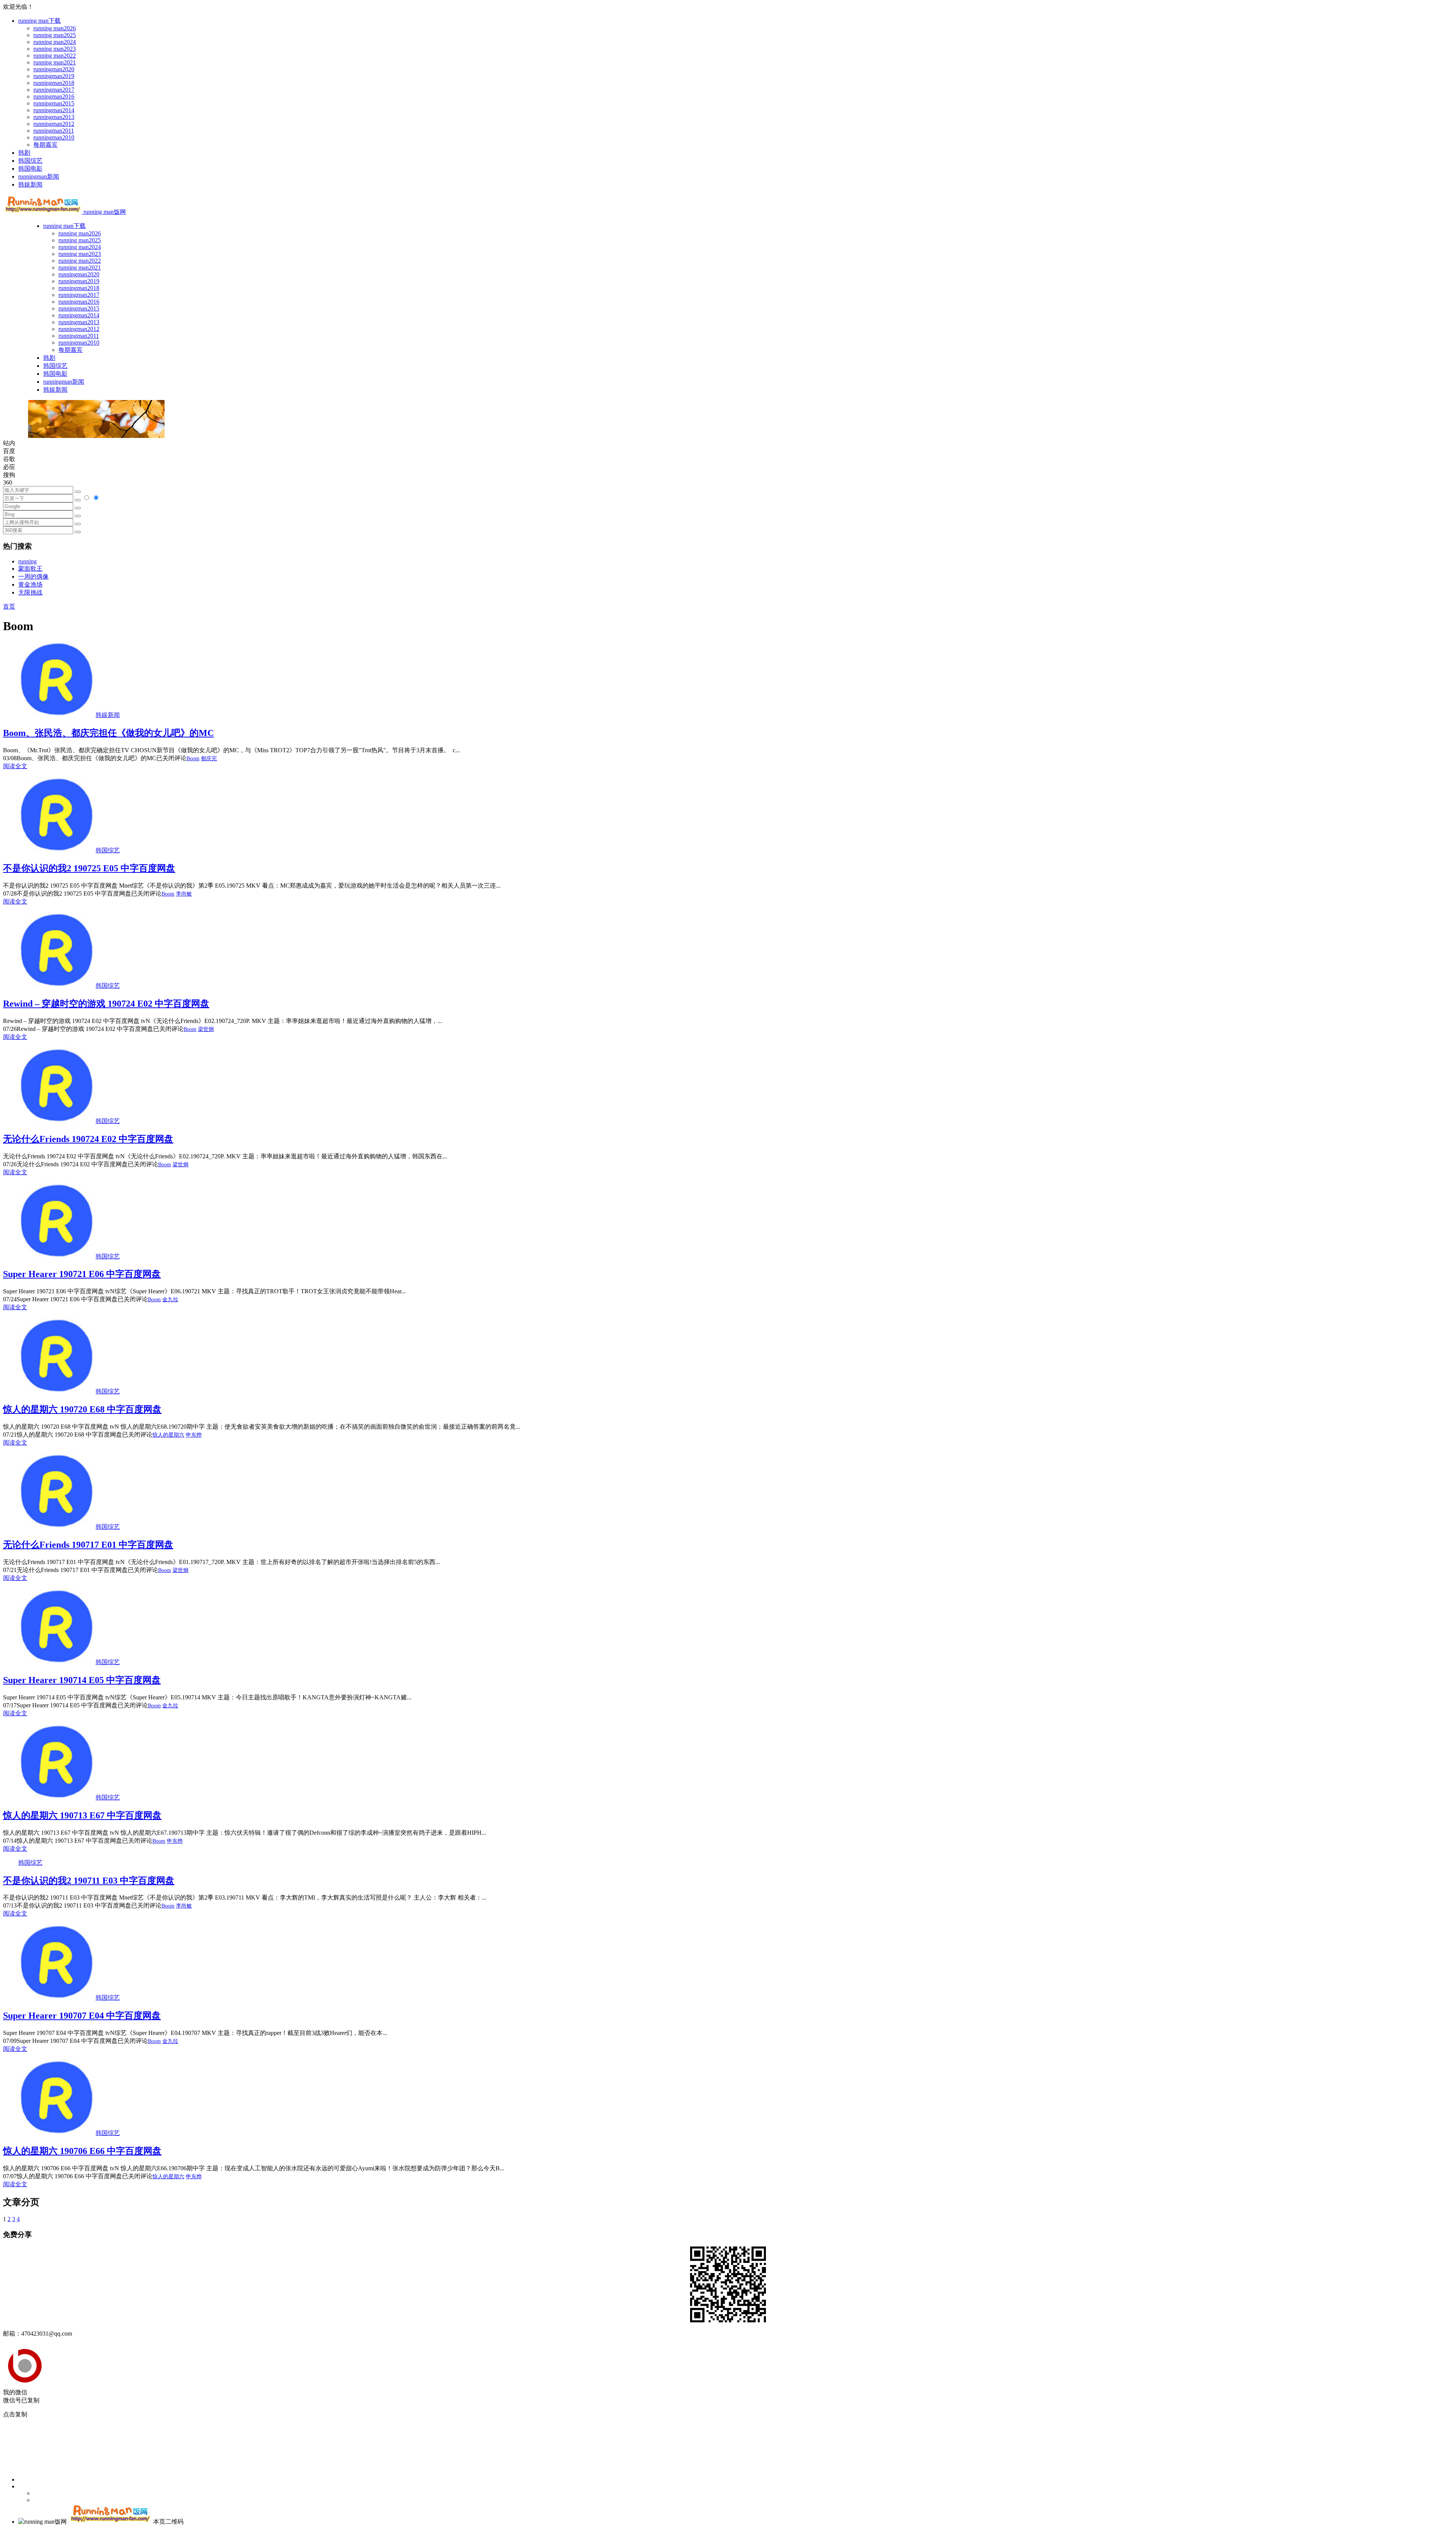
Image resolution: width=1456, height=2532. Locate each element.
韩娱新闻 (30, 184)
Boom (193, 759)
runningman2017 (54, 90)
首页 (9, 606)
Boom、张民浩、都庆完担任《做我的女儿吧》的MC (108, 733)
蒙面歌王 (30, 569)
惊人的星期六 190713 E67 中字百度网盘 (82, 1815)
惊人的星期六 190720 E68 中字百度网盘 (82, 1409)
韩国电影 (30, 169)
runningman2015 (54, 103)
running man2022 (55, 56)
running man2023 (55, 49)
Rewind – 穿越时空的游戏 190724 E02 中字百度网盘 (106, 1004)
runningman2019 (54, 76)
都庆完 (209, 759)
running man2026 (55, 28)
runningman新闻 (39, 176)
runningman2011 (54, 131)
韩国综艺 (30, 161)
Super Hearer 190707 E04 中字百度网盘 (82, 2016)
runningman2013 (54, 117)
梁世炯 (206, 1029)
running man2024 (55, 42)
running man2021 (55, 62)
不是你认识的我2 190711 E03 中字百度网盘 (89, 1881)
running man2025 (55, 35)
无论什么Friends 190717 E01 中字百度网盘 (88, 1545)
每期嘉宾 (45, 145)
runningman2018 (54, 83)
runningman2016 (54, 96)
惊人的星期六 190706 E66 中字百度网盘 (82, 2151)
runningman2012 (54, 124)
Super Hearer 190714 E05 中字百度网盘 (82, 1680)
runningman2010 (54, 137)
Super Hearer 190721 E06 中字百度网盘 (82, 1274)
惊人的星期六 (168, 1435)
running (27, 561)
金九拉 (170, 1300)
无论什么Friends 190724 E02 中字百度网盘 (88, 1139)
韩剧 (24, 153)
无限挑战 (30, 592)
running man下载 (39, 21)
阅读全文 (15, 766)
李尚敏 (184, 894)
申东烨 (194, 1435)
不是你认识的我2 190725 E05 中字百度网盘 (89, 868)
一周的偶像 (33, 577)
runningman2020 (54, 69)
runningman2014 (54, 110)
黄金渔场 (30, 584)
